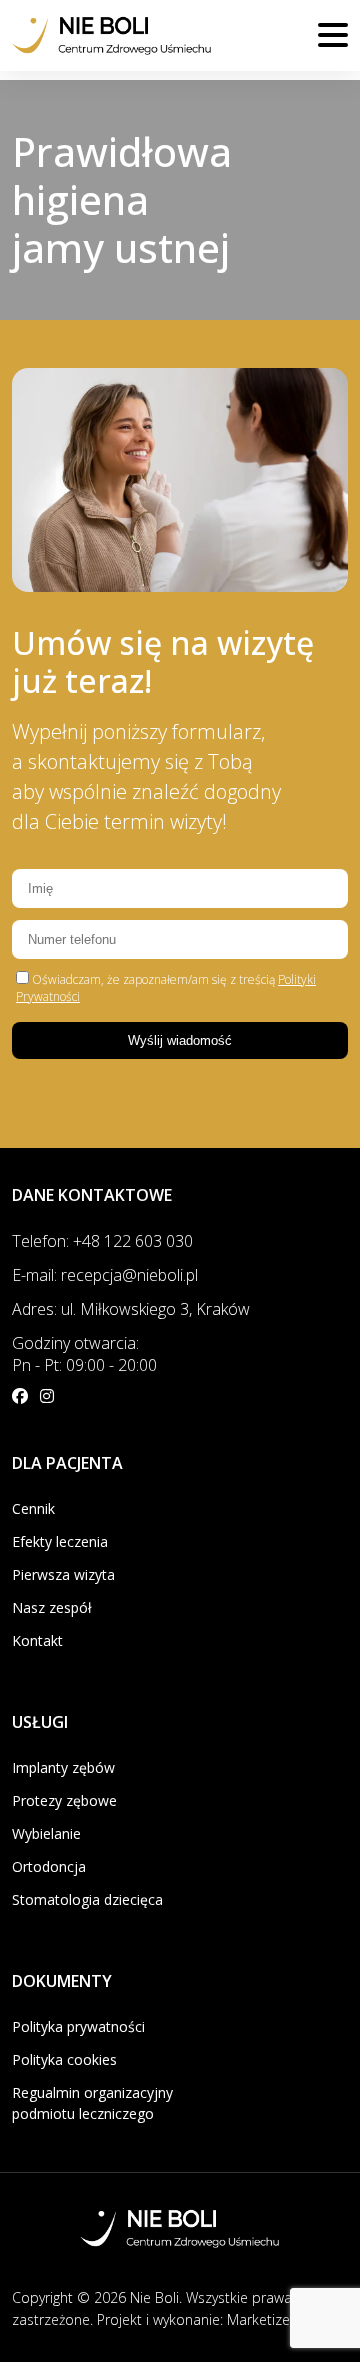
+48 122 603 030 (133, 1241)
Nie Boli (154, 2297)
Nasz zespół (52, 1607)
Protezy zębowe (64, 1800)
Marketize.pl (266, 2319)
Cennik (33, 1508)
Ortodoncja (49, 1866)
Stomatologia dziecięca (87, 1899)
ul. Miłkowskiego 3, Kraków (155, 1309)
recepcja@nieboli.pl (129, 1275)
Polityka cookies (64, 2059)
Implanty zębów (63, 1767)
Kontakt (37, 1640)
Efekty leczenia (60, 1541)
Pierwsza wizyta (63, 1574)
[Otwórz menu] (333, 35)
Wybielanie (46, 1833)
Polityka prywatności (78, 2026)
